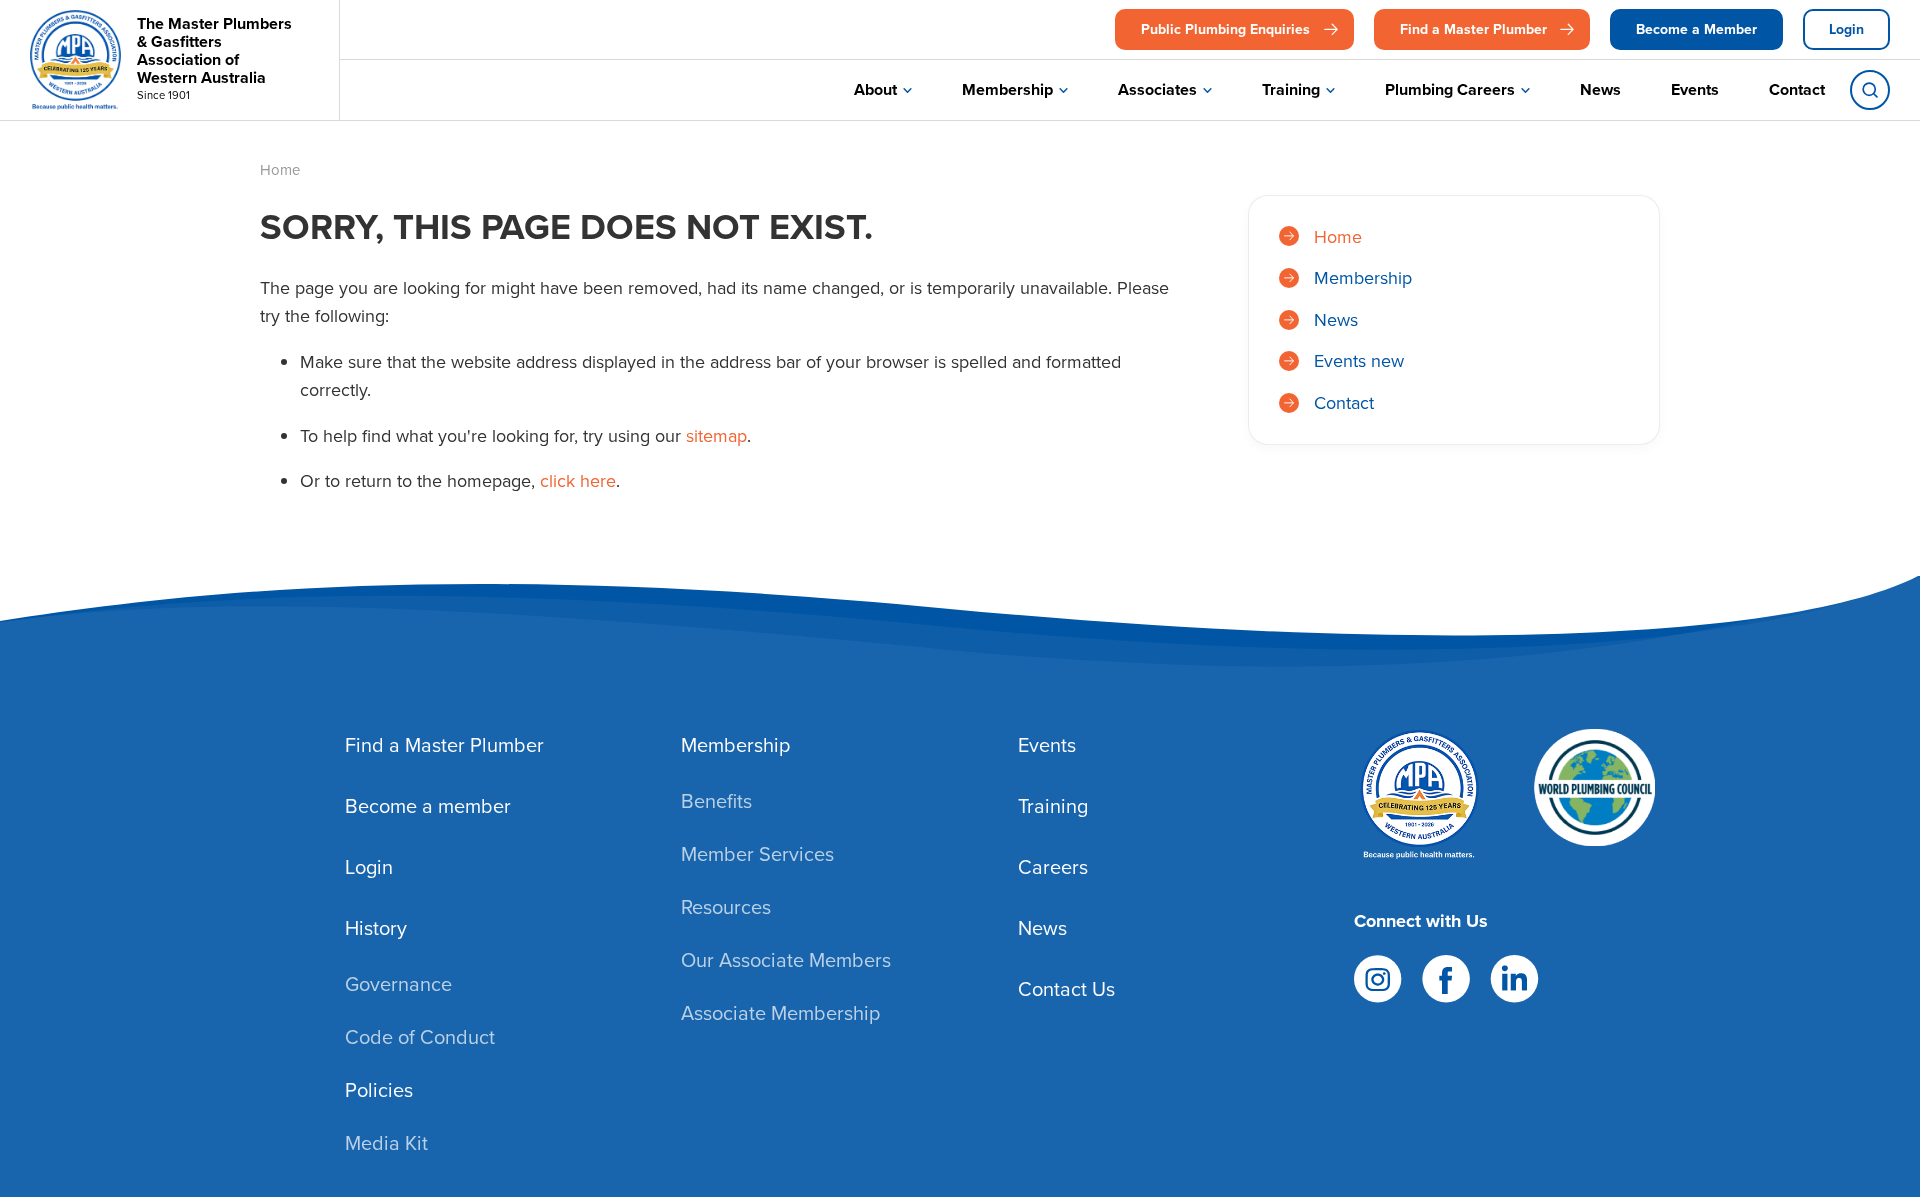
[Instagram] (1378, 976)
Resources (726, 906)
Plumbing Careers (1450, 89)
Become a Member (1696, 29)
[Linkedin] (1514, 976)
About (875, 89)
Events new (1359, 360)
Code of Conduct (420, 1036)
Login (1846, 29)
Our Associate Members (786, 959)
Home (1338, 236)
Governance (398, 983)
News (1600, 89)
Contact (1797, 89)
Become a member (428, 805)
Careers (1053, 866)
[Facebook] (1446, 976)
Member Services (757, 853)
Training (1291, 89)
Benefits (716, 800)
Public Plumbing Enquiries (1225, 29)
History (376, 927)
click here (578, 480)
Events (1695, 89)
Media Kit (386, 1142)
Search (1870, 90)
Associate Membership (780, 1012)
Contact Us (1066, 988)
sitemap (716, 435)
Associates (1157, 89)
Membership (1007, 89)
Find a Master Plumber (1473, 29)
